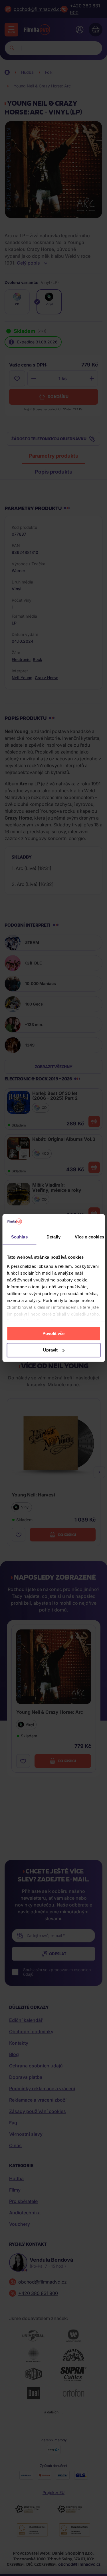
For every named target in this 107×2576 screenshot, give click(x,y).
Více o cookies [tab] (89, 1237)
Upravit (50, 1350)
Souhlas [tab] (19, 1237)
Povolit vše (53, 1333)
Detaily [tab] (53, 1237)
